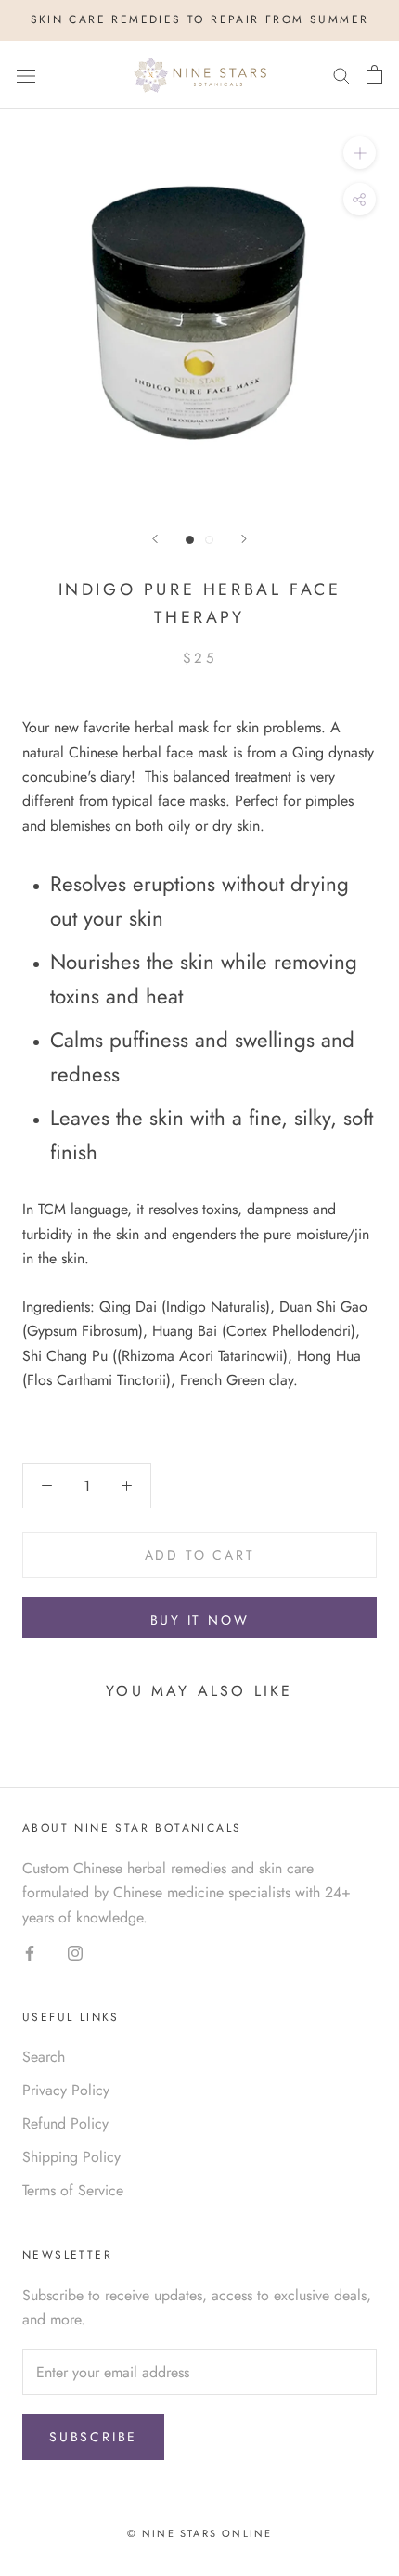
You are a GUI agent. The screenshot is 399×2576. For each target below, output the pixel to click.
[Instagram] (75, 1952)
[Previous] (155, 539)
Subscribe (93, 2437)
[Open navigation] (26, 74)
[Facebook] (30, 1952)
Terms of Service (73, 2190)
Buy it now (200, 1620)
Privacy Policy (66, 2090)
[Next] (244, 539)
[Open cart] (374, 74)
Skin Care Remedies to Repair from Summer (200, 19)
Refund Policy (65, 2123)
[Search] (341, 75)
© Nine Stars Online (200, 2533)
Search (44, 2057)
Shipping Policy (71, 2157)
